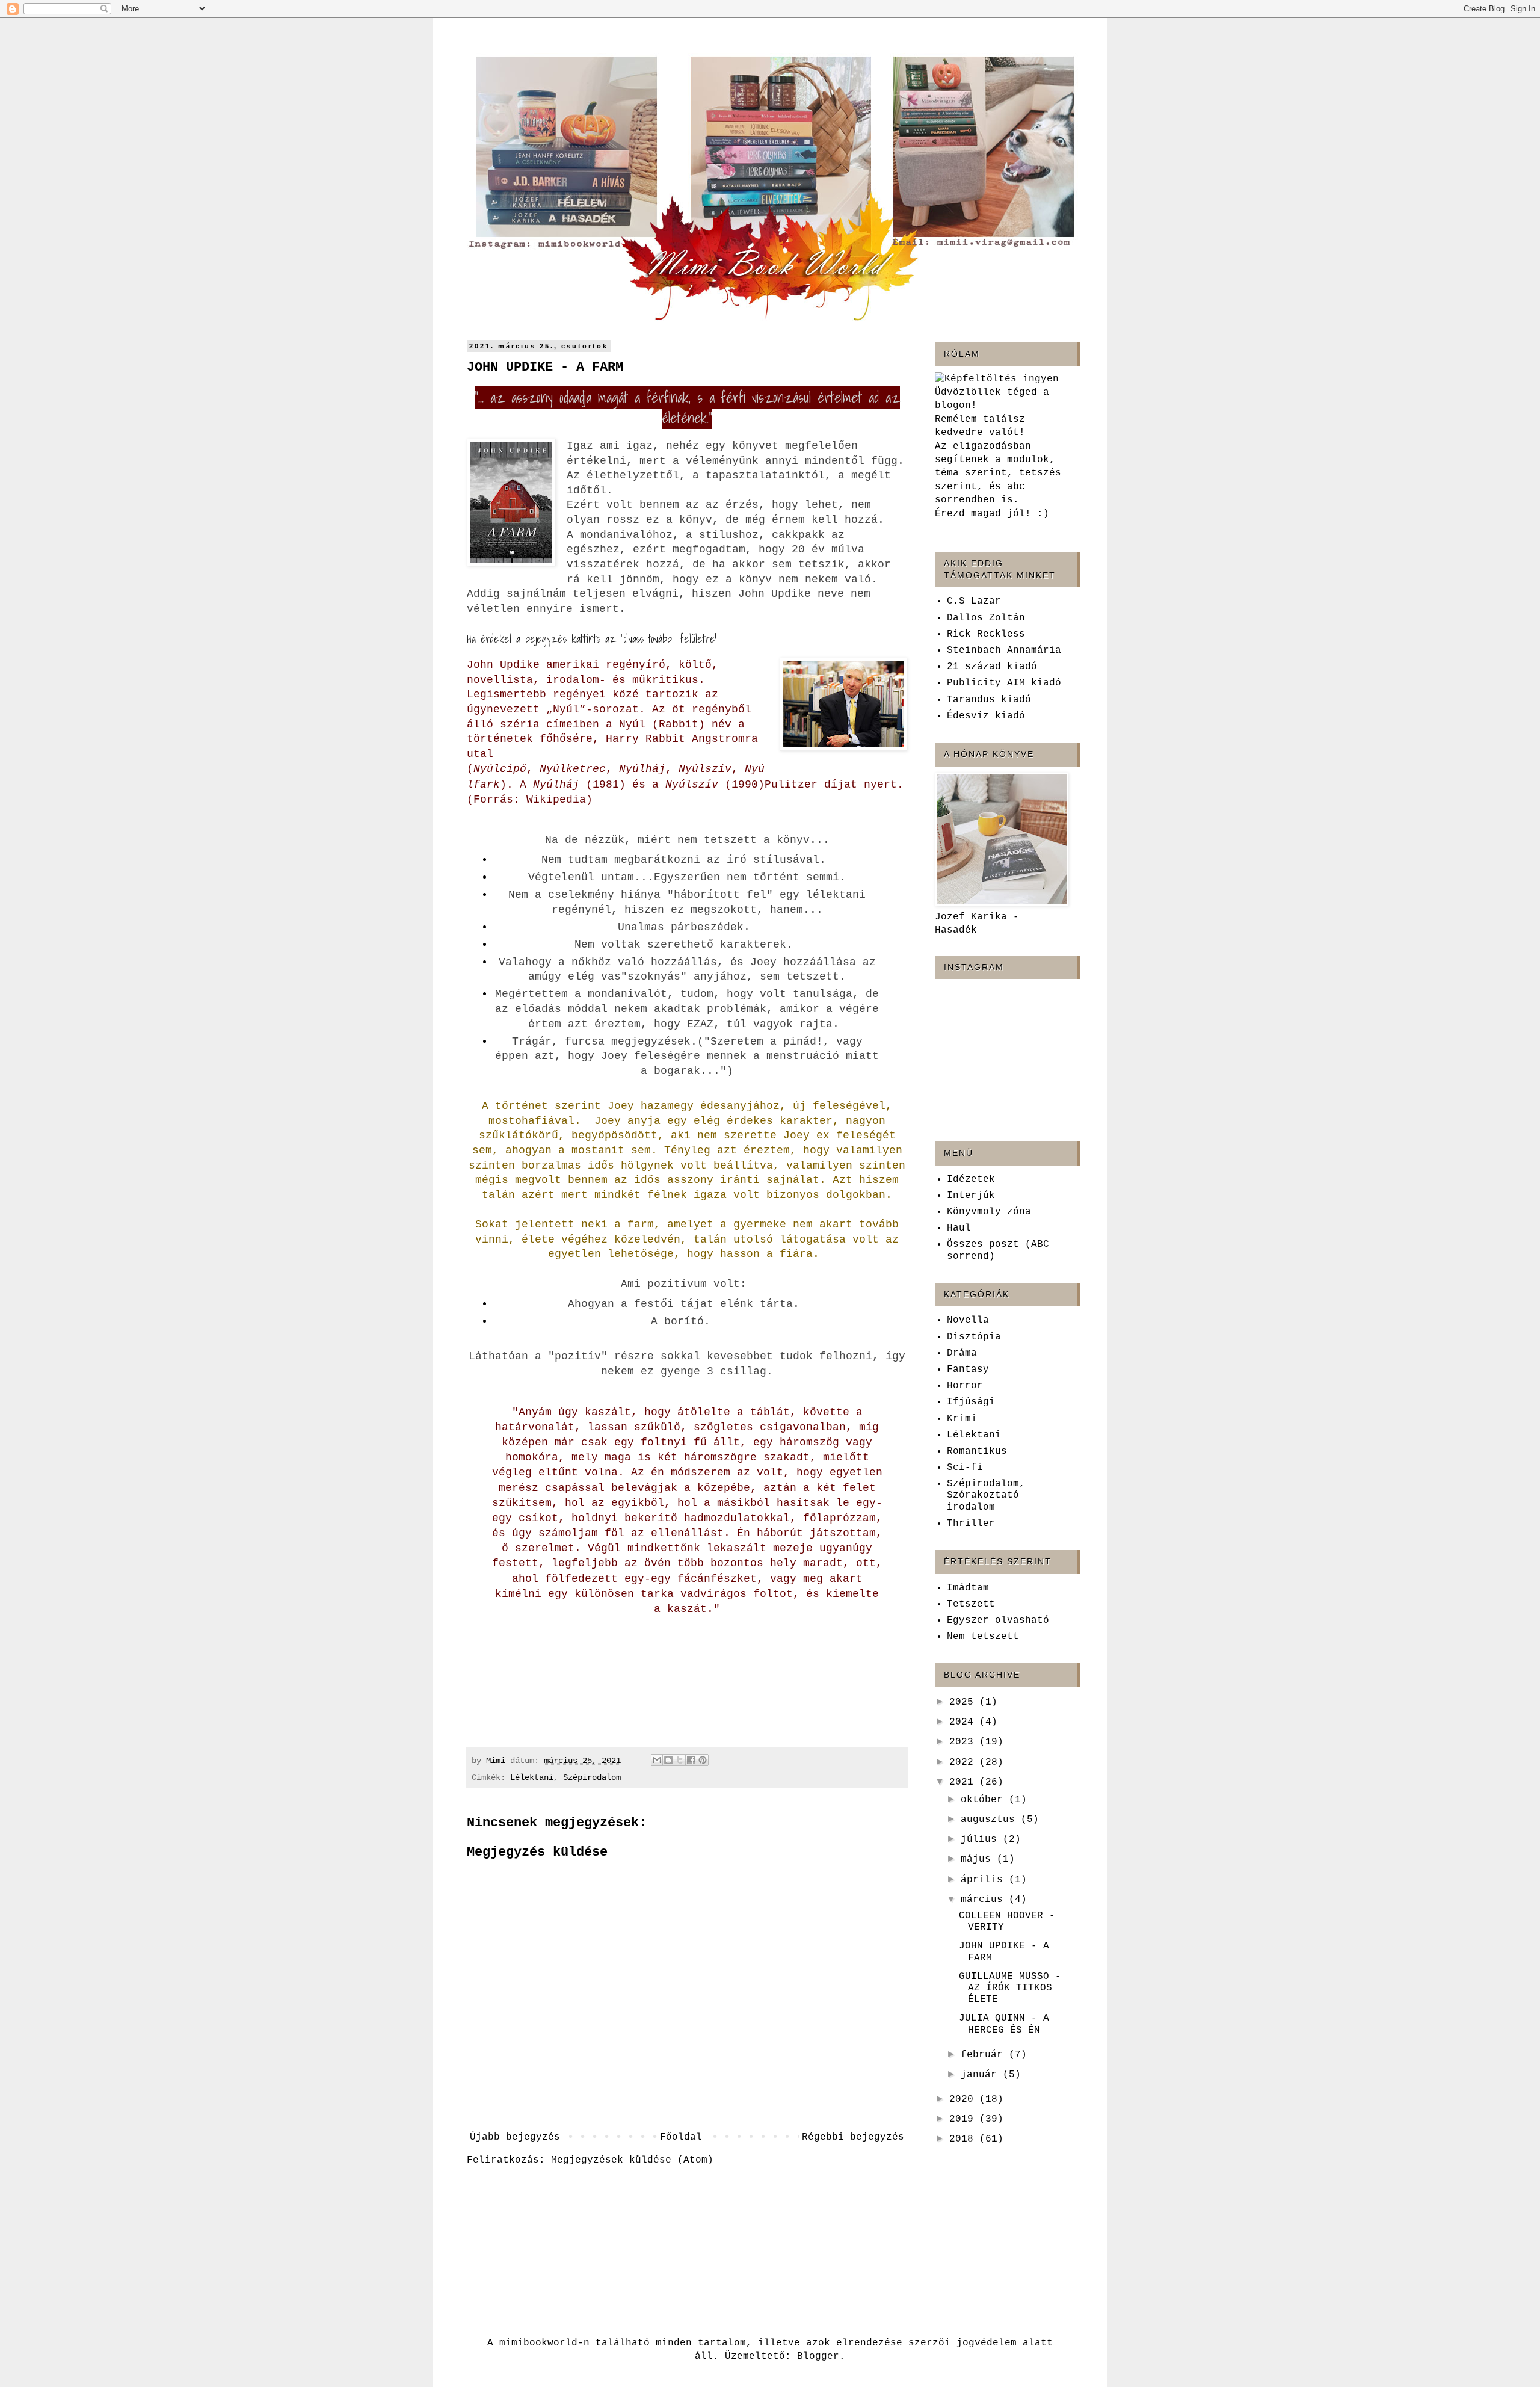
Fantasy (968, 1370)
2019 (964, 2119)
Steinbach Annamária (1004, 650)
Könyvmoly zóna (989, 1212)
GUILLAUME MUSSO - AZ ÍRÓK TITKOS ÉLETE (1010, 1988)
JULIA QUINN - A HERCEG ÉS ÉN (1004, 2024)
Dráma (962, 1353)
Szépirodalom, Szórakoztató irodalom (986, 1495)
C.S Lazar (974, 601)
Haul (959, 1228)
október (985, 1800)
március (985, 1900)
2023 (964, 1742)
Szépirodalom (592, 1777)
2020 (964, 2099)
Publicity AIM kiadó (1004, 683)
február (985, 2055)
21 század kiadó (992, 667)
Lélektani (532, 1777)
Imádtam (968, 1588)
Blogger (818, 2356)
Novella (968, 1320)
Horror (965, 1386)
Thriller (971, 1524)
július (982, 1839)
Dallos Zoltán (986, 618)
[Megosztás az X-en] (680, 1760)
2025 (964, 1702)
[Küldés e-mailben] (657, 1760)
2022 (964, 1762)
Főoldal (681, 2137)
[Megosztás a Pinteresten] (703, 1760)
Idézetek (971, 1179)
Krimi (962, 1419)
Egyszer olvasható (998, 1620)
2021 (964, 1782)
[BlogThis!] (668, 1760)
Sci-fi (965, 1468)
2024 (964, 1722)
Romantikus (977, 1451)
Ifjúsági (971, 1402)
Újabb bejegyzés (515, 2137)
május (979, 1859)
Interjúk (971, 1196)
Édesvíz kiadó (986, 716)
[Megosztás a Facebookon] (691, 1760)
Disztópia (974, 1337)
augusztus (991, 1820)
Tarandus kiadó (989, 700)
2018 (964, 2139)
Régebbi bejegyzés (853, 2137)
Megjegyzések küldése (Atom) (632, 2160)
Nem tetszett (983, 1637)
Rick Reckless (986, 634)
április (985, 1880)
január (982, 2075)
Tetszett (971, 1604)
